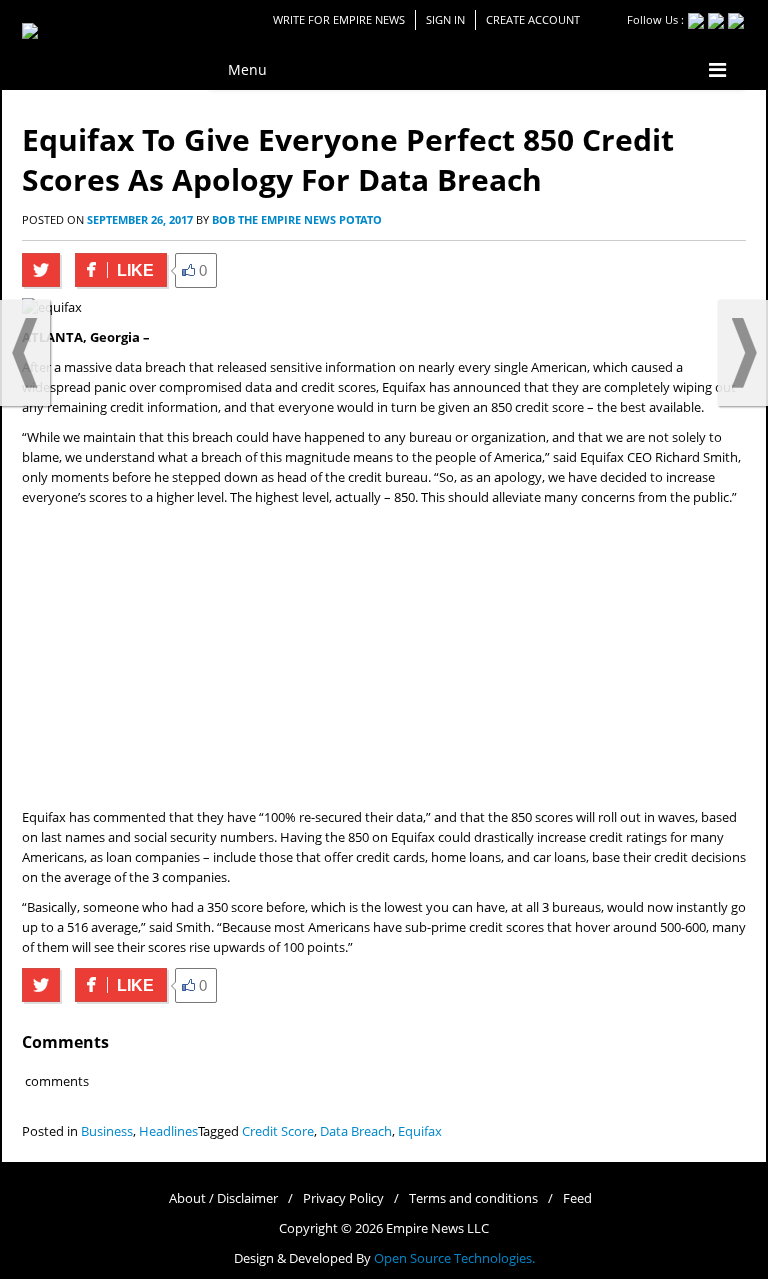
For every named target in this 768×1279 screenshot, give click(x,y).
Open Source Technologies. (454, 1258)
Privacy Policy (343, 1198)
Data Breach (356, 1131)
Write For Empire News (339, 19)
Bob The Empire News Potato (297, 219)
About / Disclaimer (223, 1198)
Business (107, 1131)
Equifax (420, 1131)
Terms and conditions (473, 1198)
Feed (577, 1198)
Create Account (533, 19)
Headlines (168, 1131)
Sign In (445, 19)
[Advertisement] (384, 658)
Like (114, 270)
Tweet (41, 270)
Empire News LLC (437, 1228)
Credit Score (278, 1131)
